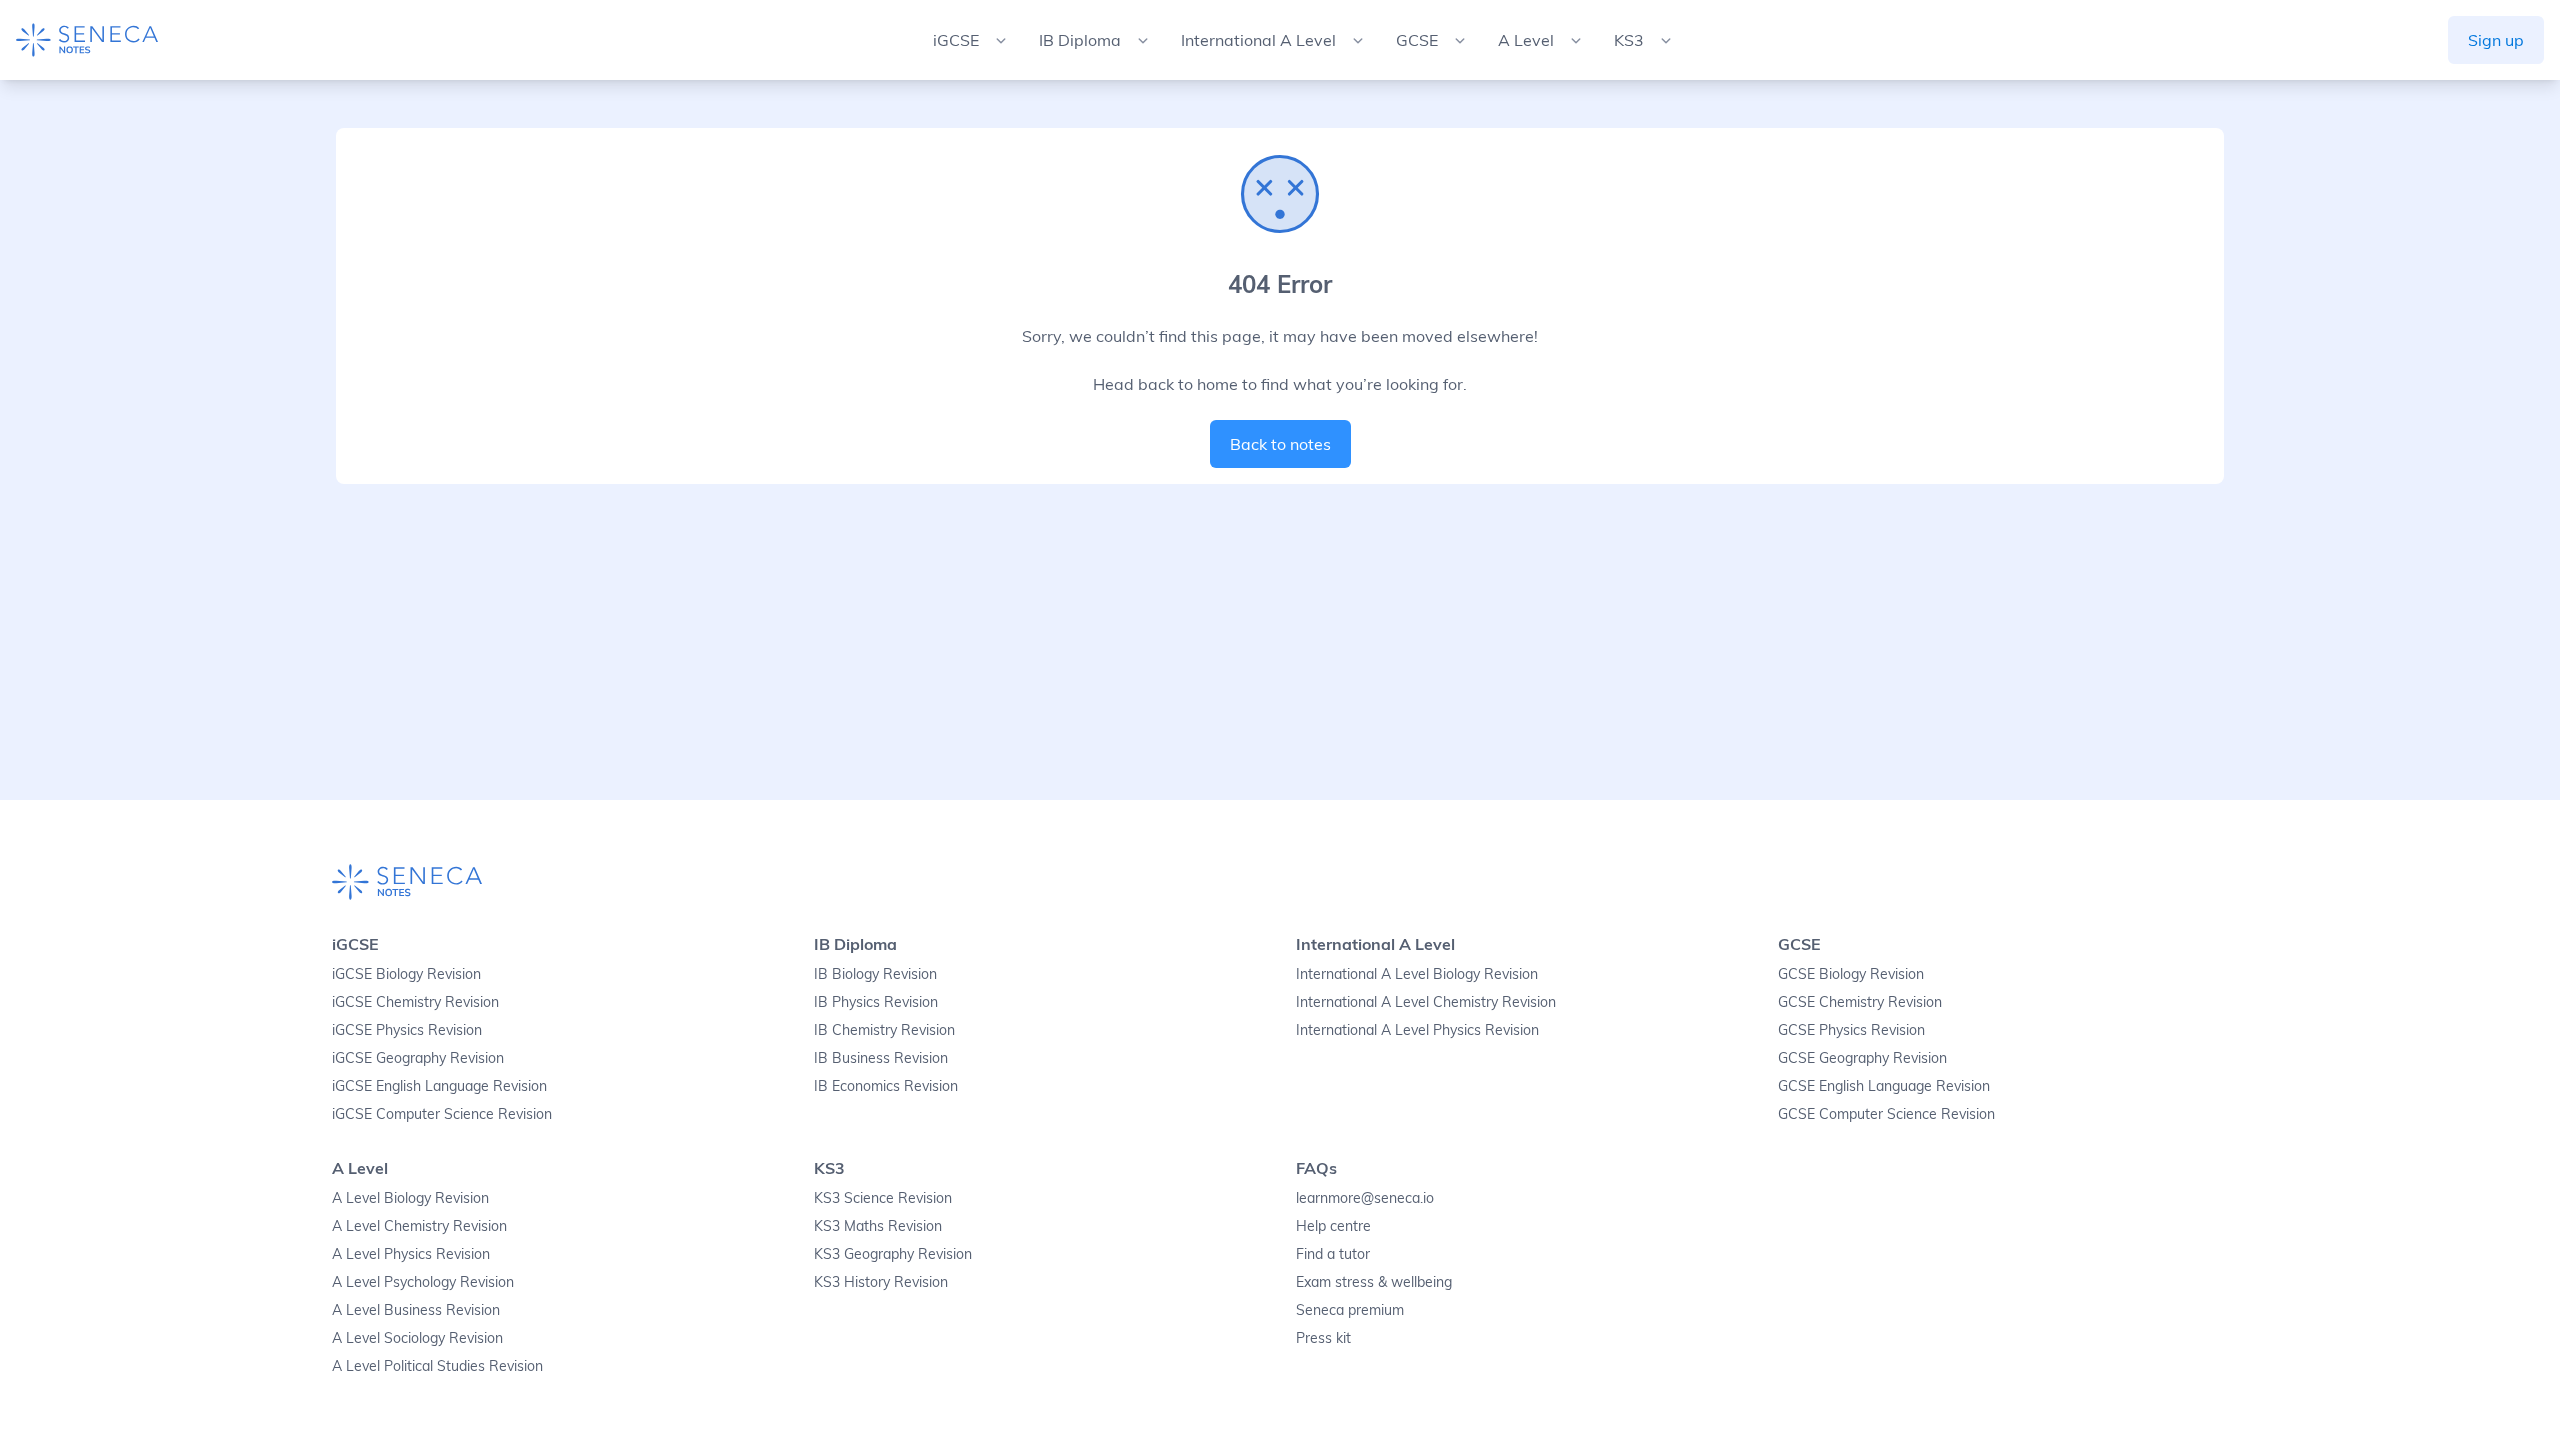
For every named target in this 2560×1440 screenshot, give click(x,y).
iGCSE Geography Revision (418, 1058)
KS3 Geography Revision (893, 1254)
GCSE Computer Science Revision (1886, 1114)
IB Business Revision (881, 1058)
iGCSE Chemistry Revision (415, 1002)
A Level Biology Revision (410, 1198)
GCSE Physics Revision (1851, 1030)
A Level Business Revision (416, 1310)
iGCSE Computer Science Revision (442, 1114)
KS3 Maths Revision (878, 1226)
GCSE (1799, 944)
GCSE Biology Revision (1851, 974)
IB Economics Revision (886, 1086)
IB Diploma (855, 944)
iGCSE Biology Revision (406, 974)
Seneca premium (1350, 1310)
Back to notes (1280, 444)
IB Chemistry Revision (884, 1030)
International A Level (1375, 944)
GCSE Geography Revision (1862, 1058)
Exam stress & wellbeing (1374, 1282)
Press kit (1323, 1338)
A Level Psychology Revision (423, 1282)
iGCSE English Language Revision (439, 1086)
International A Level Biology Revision (1417, 974)
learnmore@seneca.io (1365, 1198)
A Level (360, 1168)
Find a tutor (1333, 1254)
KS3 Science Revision (883, 1198)
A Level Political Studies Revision (437, 1366)
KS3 (829, 1168)
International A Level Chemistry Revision (1426, 1002)
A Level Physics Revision (411, 1254)
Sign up (2496, 40)
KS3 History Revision (881, 1282)
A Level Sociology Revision (417, 1338)
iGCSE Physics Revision (407, 1030)
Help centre (1333, 1226)
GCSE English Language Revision (1884, 1086)
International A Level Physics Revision (1417, 1030)
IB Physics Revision (876, 1002)
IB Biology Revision (875, 974)
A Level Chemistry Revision (419, 1226)
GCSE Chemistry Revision (1860, 1002)
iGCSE (355, 944)
